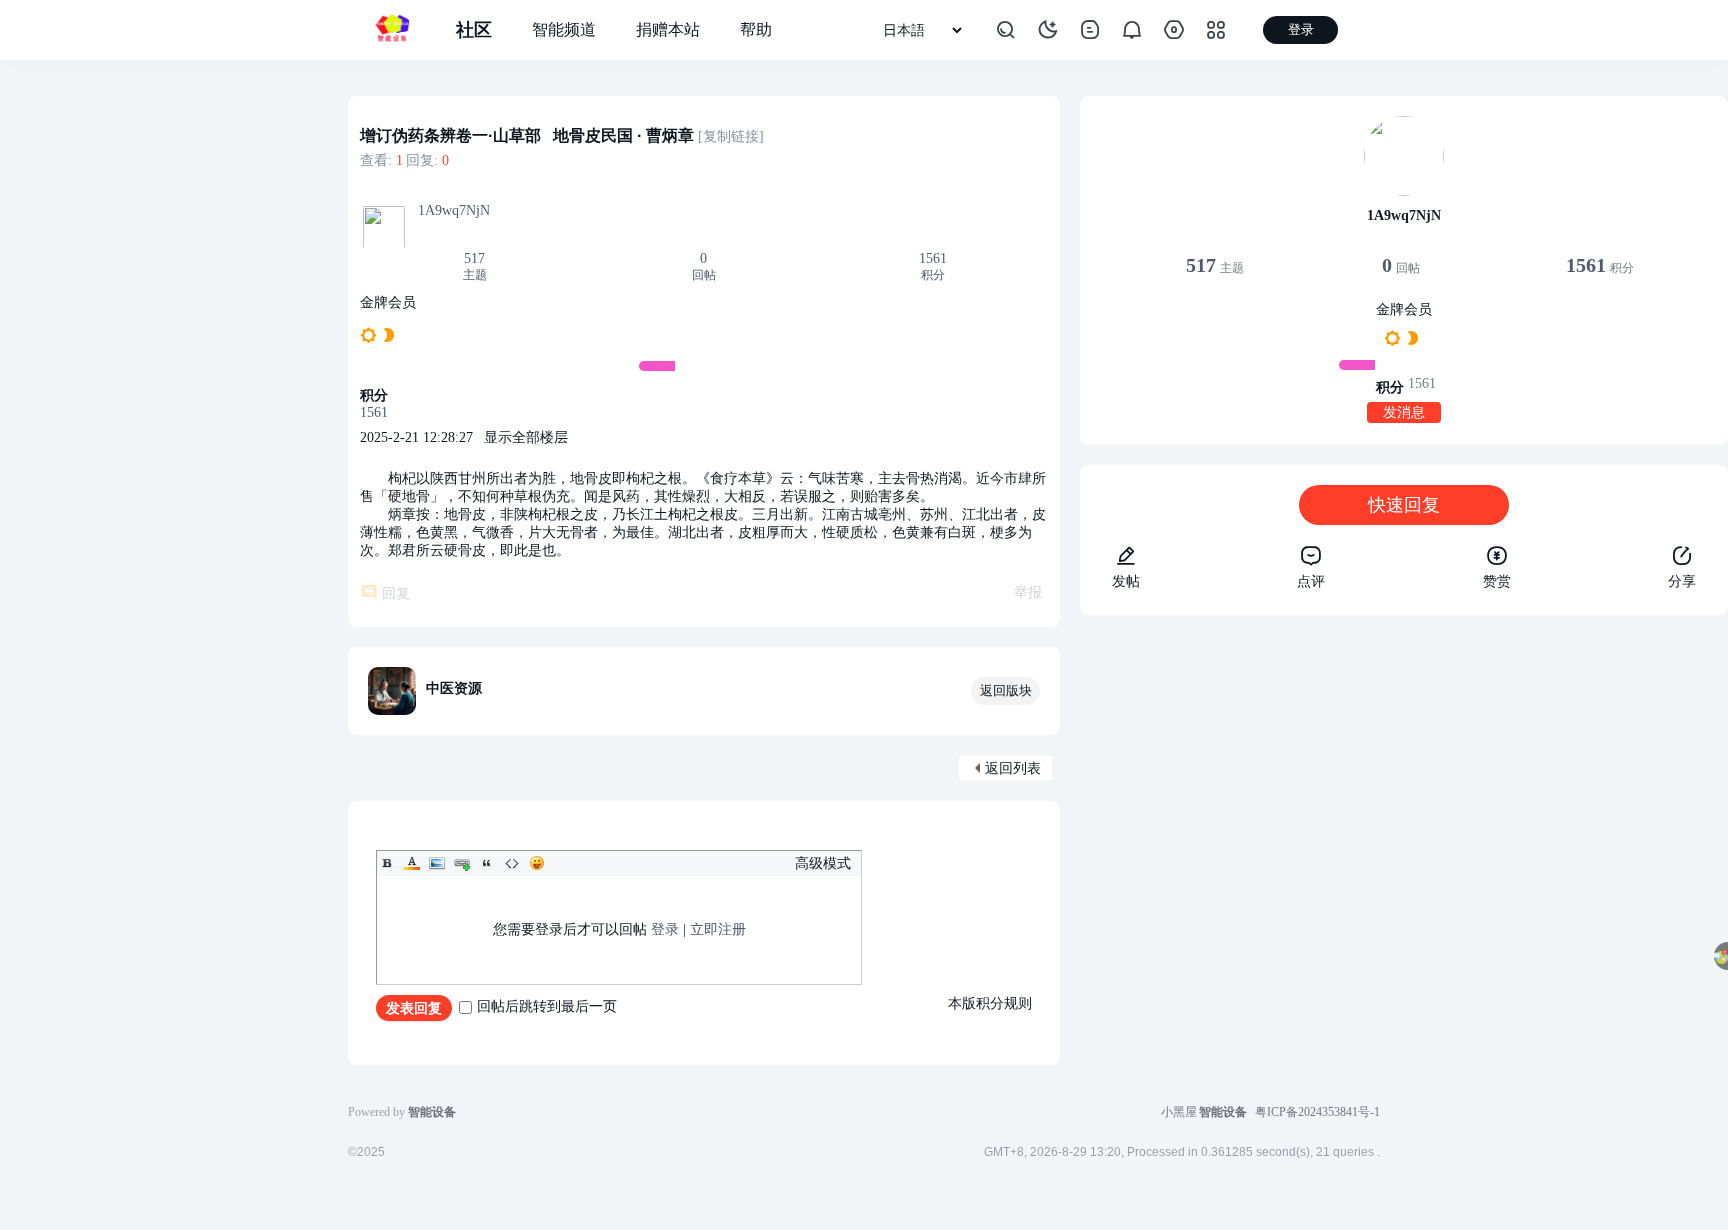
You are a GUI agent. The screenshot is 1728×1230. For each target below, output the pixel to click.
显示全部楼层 (526, 437)
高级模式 (823, 863)
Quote (487, 863)
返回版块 (1006, 690)
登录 (665, 929)
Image (437, 863)
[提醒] (1132, 30)
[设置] (1174, 30)
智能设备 (1223, 1112)
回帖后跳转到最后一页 (547, 1006)
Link (462, 863)
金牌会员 (388, 302)
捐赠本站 (668, 29)
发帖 (1126, 581)
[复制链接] (731, 136)
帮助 (756, 29)
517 (474, 258)
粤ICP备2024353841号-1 (1317, 1112)
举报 (1028, 592)
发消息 (1404, 412)
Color (412, 863)
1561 (933, 258)
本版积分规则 (990, 1003)
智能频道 (564, 29)
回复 (396, 593)
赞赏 (1497, 581)
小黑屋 (1179, 1112)
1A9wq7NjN (454, 210)
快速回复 (1404, 505)
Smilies (537, 863)
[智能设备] (392, 30)
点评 (1311, 581)
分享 (1682, 581)
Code (512, 863)
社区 (474, 30)
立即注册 (718, 929)
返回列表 (1013, 768)
